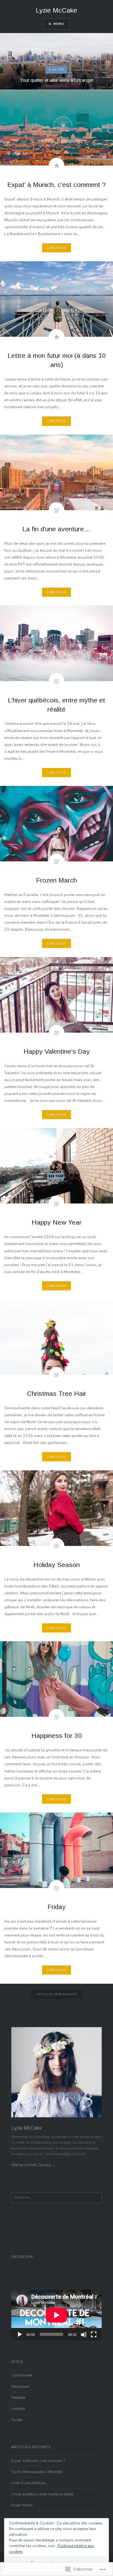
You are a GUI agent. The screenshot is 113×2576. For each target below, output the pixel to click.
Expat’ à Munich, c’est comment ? (38, 2461)
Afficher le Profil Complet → (33, 2165)
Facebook (22, 2257)
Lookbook (18, 2409)
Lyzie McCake (56, 10)
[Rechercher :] (56, 2198)
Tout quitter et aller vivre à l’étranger (57, 80)
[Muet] (83, 2334)
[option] (56, 61)
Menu (59, 24)
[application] (56, 2315)
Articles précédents (57, 1994)
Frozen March (22, 2505)
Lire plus (56, 248)
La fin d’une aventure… (30, 2483)
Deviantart (20, 2387)
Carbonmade (22, 2375)
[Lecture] (19, 2334)
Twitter (17, 2420)
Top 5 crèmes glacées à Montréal (37, 2472)
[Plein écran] (94, 2334)
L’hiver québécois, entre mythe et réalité (42, 2494)
